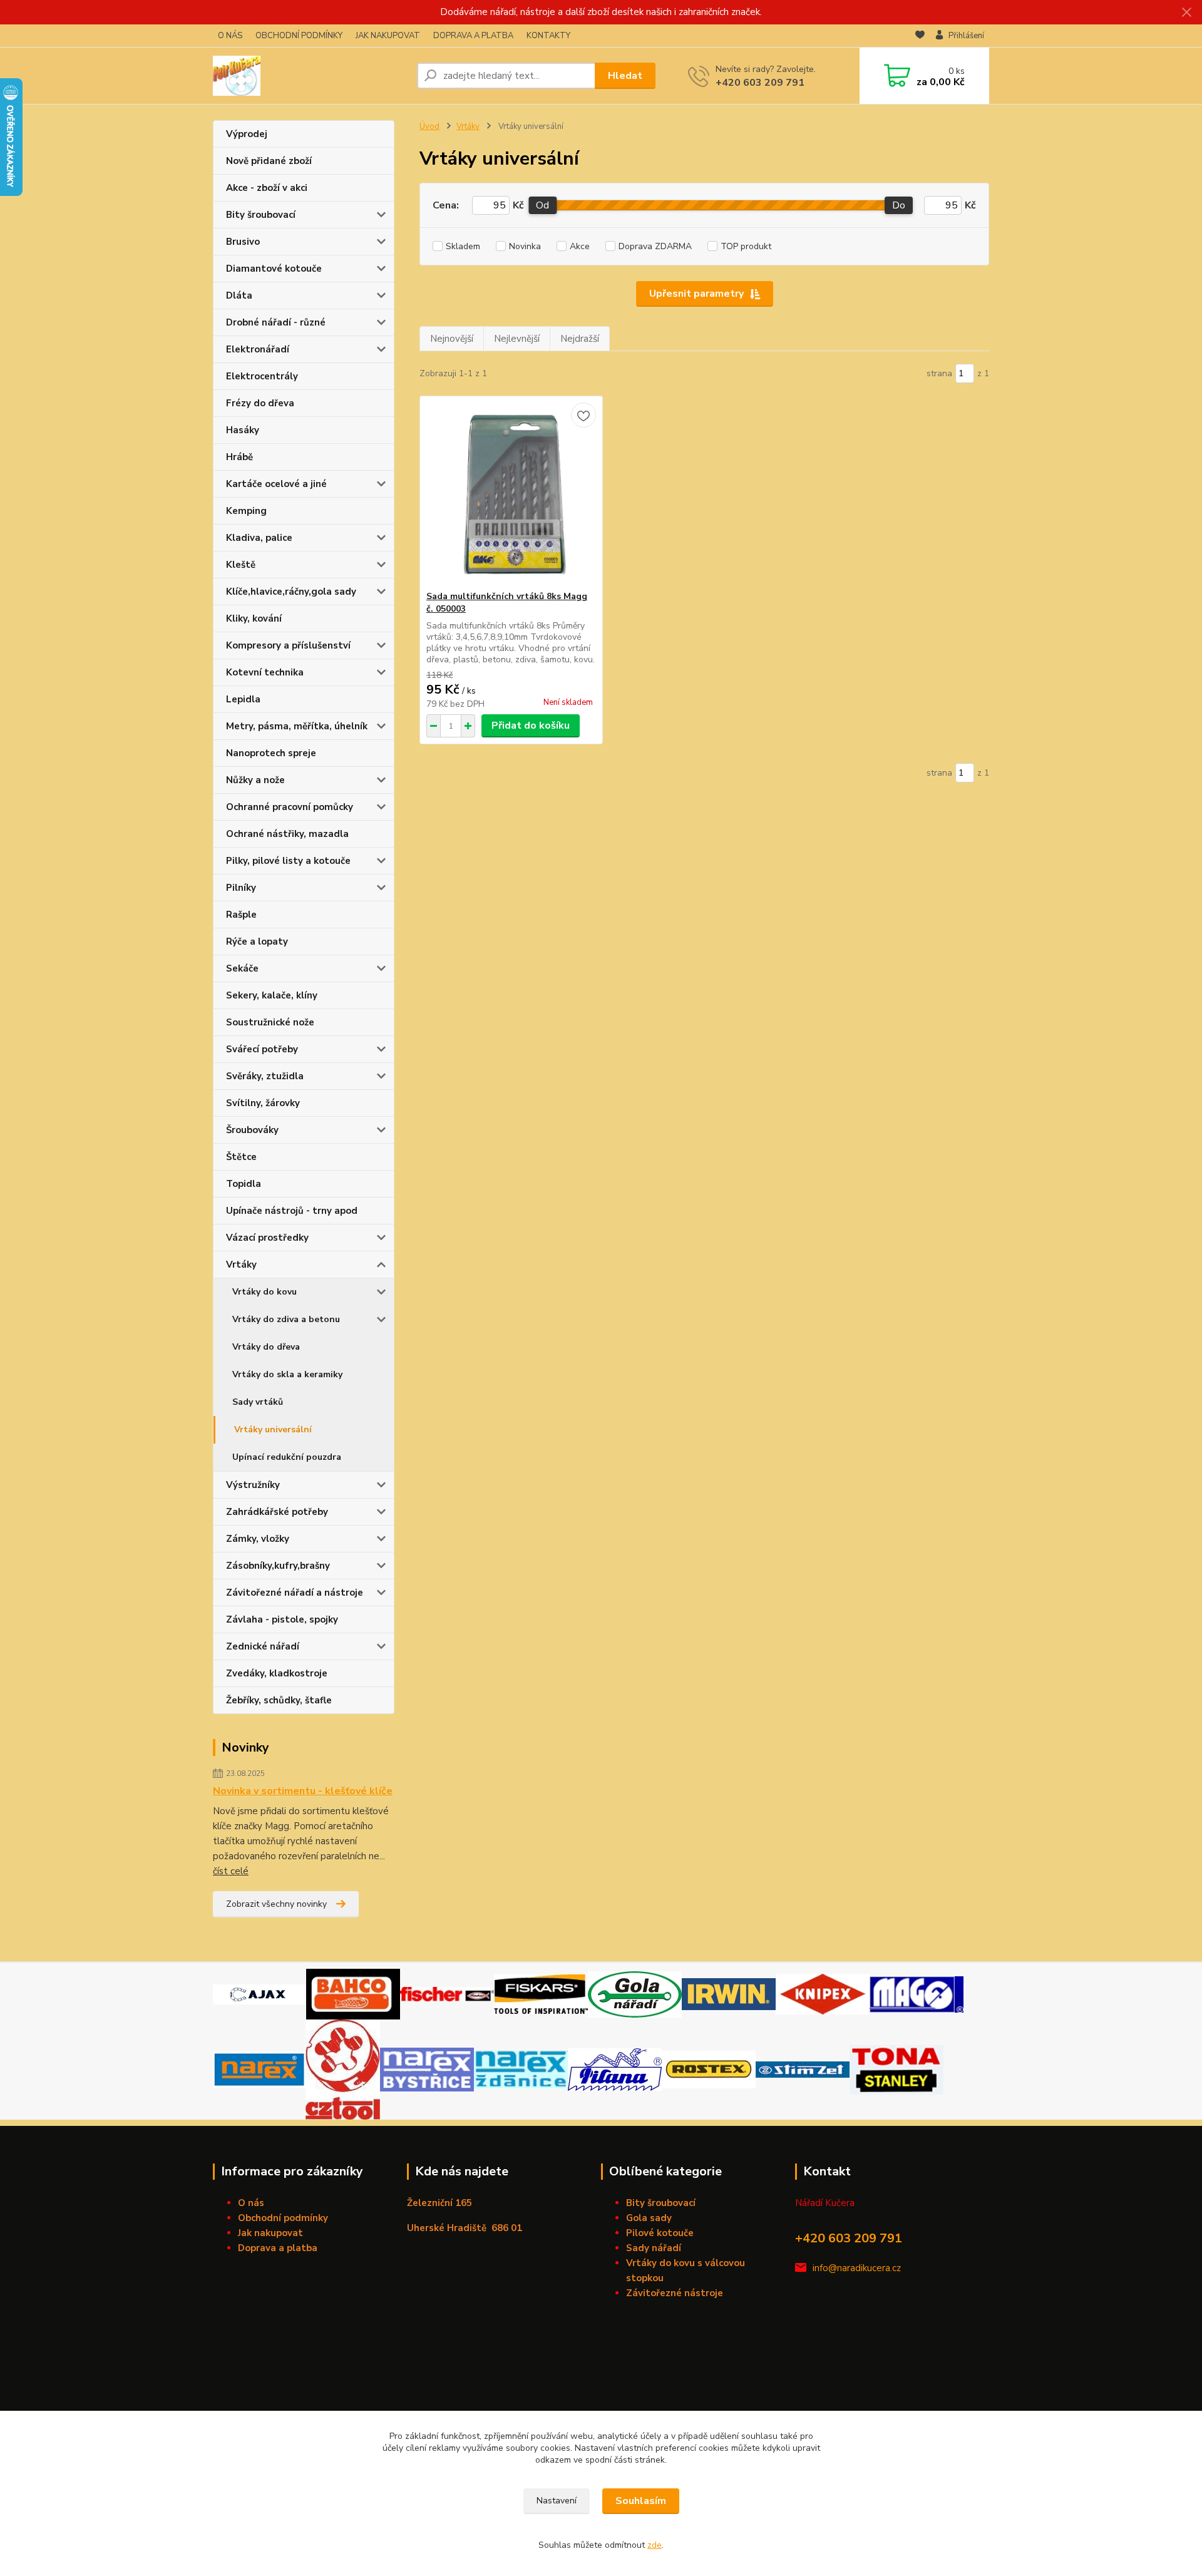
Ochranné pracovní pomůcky (290, 807)
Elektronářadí (258, 349)
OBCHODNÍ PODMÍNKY (299, 36)
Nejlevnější (517, 339)
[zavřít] (1186, 13)
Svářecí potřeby (262, 1049)
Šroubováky (252, 1130)
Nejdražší (580, 339)
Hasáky (243, 430)
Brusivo (243, 242)
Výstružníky (253, 1485)
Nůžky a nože (255, 780)
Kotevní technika (265, 672)
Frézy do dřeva (260, 403)
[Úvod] (310, 76)
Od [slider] (542, 205)
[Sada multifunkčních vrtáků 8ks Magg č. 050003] (511, 493)
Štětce (241, 1157)
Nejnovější (452, 339)
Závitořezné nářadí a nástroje (295, 1593)
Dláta (239, 295)
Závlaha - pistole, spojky (282, 1619)
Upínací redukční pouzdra (287, 1457)
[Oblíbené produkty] (920, 36)
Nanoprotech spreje (271, 753)
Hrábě (239, 457)
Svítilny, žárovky (263, 1103)
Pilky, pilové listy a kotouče (288, 861)
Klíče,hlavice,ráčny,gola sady (291, 592)
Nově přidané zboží (269, 161)
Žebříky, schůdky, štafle (279, 1700)
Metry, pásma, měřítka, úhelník (297, 726)
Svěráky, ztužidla (265, 1076)
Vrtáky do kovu (265, 1292)
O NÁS (230, 36)
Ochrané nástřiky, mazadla (287, 834)
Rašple (241, 915)
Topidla (244, 1184)
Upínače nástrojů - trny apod (292, 1211)
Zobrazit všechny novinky (276, 1904)
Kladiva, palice (259, 538)
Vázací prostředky (267, 1238)
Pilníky (241, 888)
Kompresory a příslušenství (288, 645)
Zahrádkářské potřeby (277, 1512)
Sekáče (242, 968)
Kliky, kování (254, 618)
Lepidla (243, 699)
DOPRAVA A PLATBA (473, 36)
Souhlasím (641, 2501)
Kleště (241, 565)
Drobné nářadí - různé (276, 322)
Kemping (246, 511)
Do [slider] (899, 205)
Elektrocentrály (262, 376)
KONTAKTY (548, 36)
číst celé (231, 1871)
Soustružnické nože (270, 1022)
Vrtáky (241, 1265)
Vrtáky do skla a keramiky (287, 1374)
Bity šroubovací (261, 215)
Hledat (625, 76)
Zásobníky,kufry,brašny (278, 1566)
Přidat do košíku (531, 726)
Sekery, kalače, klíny (272, 995)
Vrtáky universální (273, 1429)
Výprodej (247, 134)
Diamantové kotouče (274, 269)
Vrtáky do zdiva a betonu (286, 1319)
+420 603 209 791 (760, 83)
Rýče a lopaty (257, 942)
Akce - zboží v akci (267, 188)
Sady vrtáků (258, 1402)
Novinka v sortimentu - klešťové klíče (303, 1791)
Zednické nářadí (263, 1646)
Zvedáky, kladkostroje (277, 1673)
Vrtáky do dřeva (266, 1347)
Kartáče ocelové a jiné (276, 484)
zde (655, 2545)
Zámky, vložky (258, 1539)
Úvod (429, 126)
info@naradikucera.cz (857, 2268)
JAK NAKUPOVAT (388, 36)
